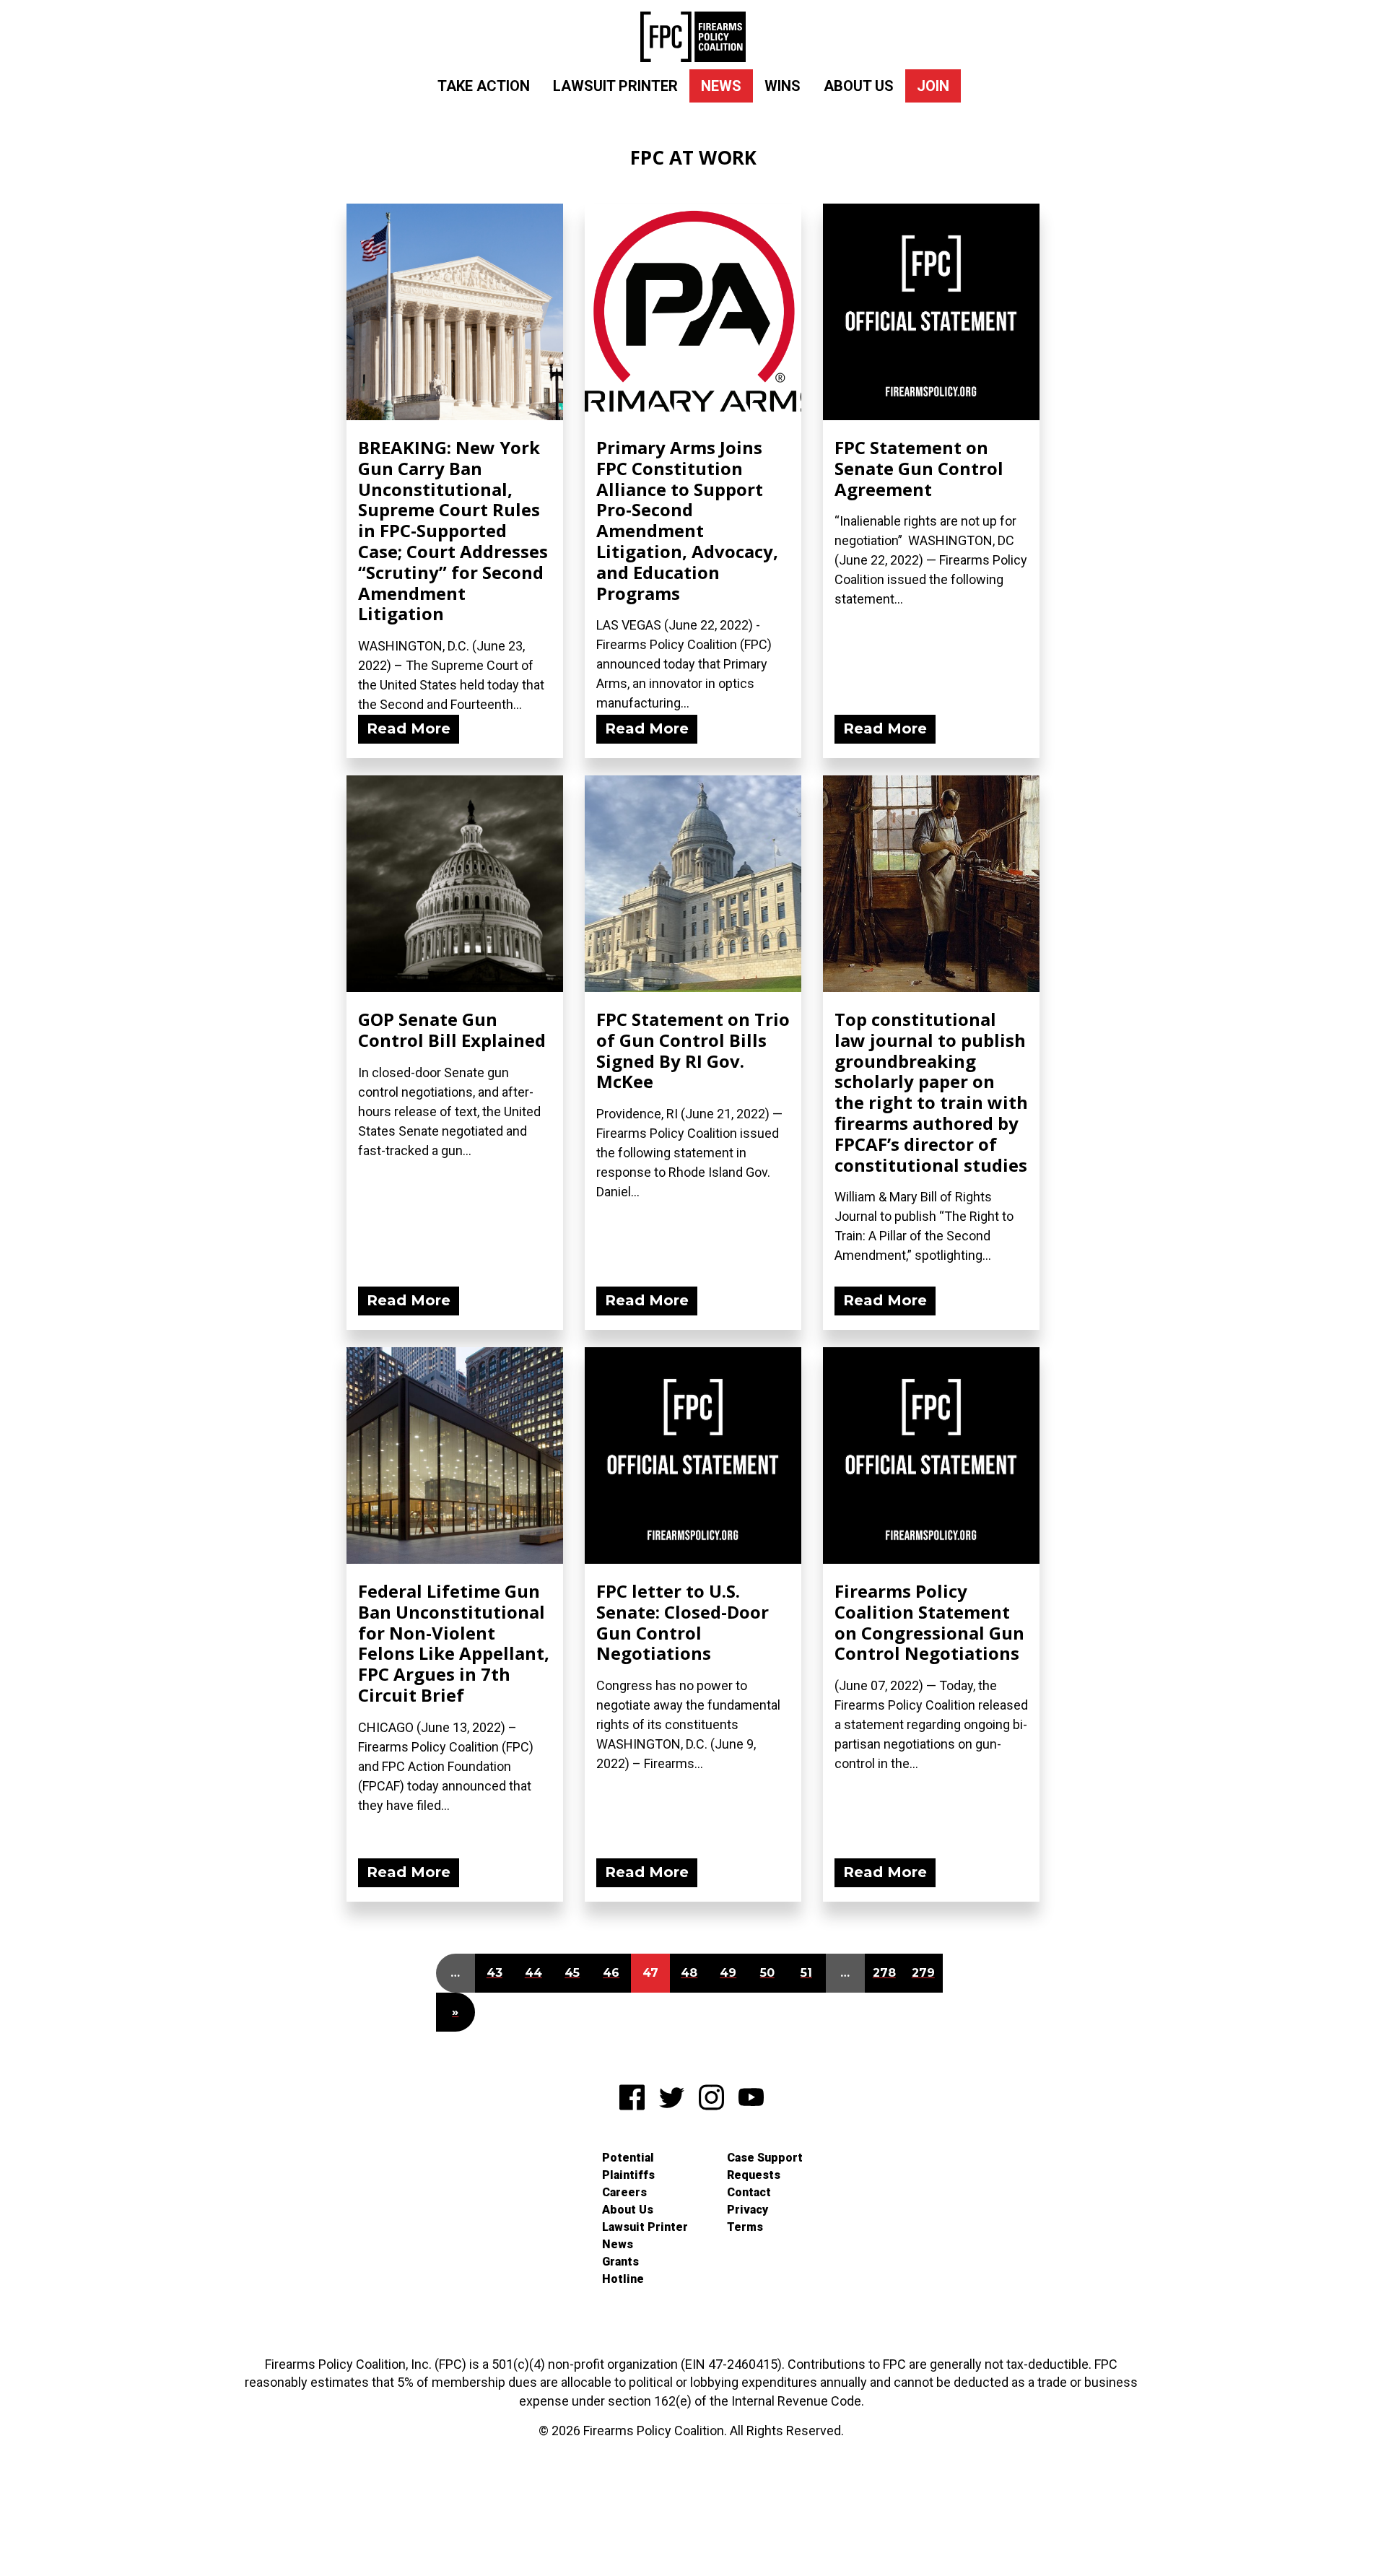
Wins (783, 86)
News (721, 86)
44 (533, 1973)
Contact (749, 2192)
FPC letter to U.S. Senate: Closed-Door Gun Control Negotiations (683, 1622)
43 (494, 1973)
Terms (745, 2227)
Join (933, 86)
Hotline (623, 2279)
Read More (409, 728)
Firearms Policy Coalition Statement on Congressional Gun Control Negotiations (929, 1622)
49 (728, 1973)
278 (884, 1973)
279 (923, 1973)
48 (689, 1973)
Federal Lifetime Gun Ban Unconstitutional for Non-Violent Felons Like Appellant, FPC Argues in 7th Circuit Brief (454, 1643)
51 (806, 1973)
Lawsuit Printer (615, 86)
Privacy (748, 2210)
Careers (624, 2192)
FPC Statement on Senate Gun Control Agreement (919, 468)
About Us (859, 86)
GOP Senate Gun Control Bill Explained (452, 1030)
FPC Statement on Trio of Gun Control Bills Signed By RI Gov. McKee (693, 1050)
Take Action (484, 86)
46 (611, 1973)
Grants (620, 2262)
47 (650, 1973)
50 (767, 1973)
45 (572, 1973)
